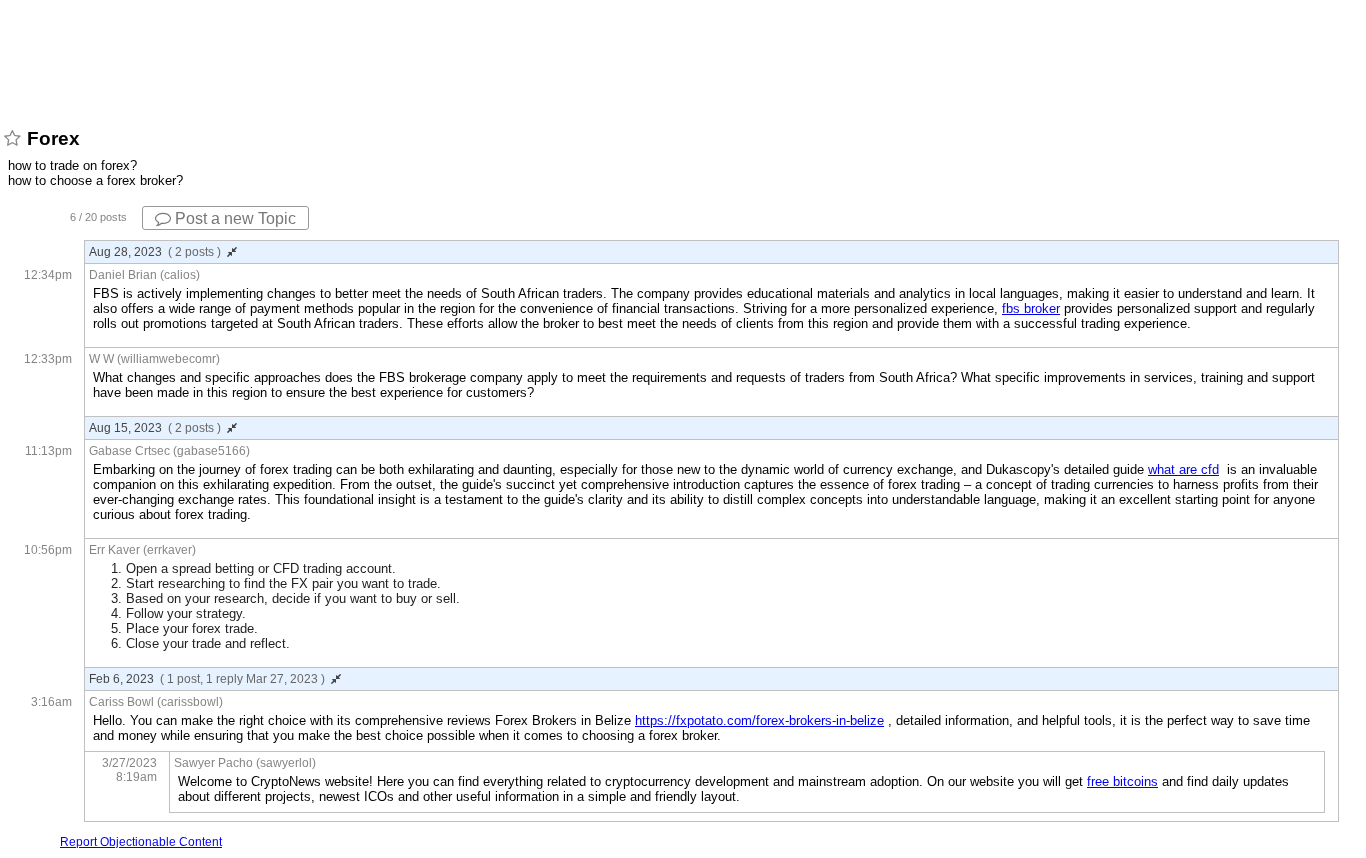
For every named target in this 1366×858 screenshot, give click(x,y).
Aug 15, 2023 (155, 428)
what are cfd (1183, 469)
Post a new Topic (233, 218)
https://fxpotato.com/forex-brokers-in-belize (759, 720)
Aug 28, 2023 (155, 252)
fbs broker (1031, 308)
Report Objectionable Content (141, 842)
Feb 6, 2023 (207, 679)
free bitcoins (1122, 781)
